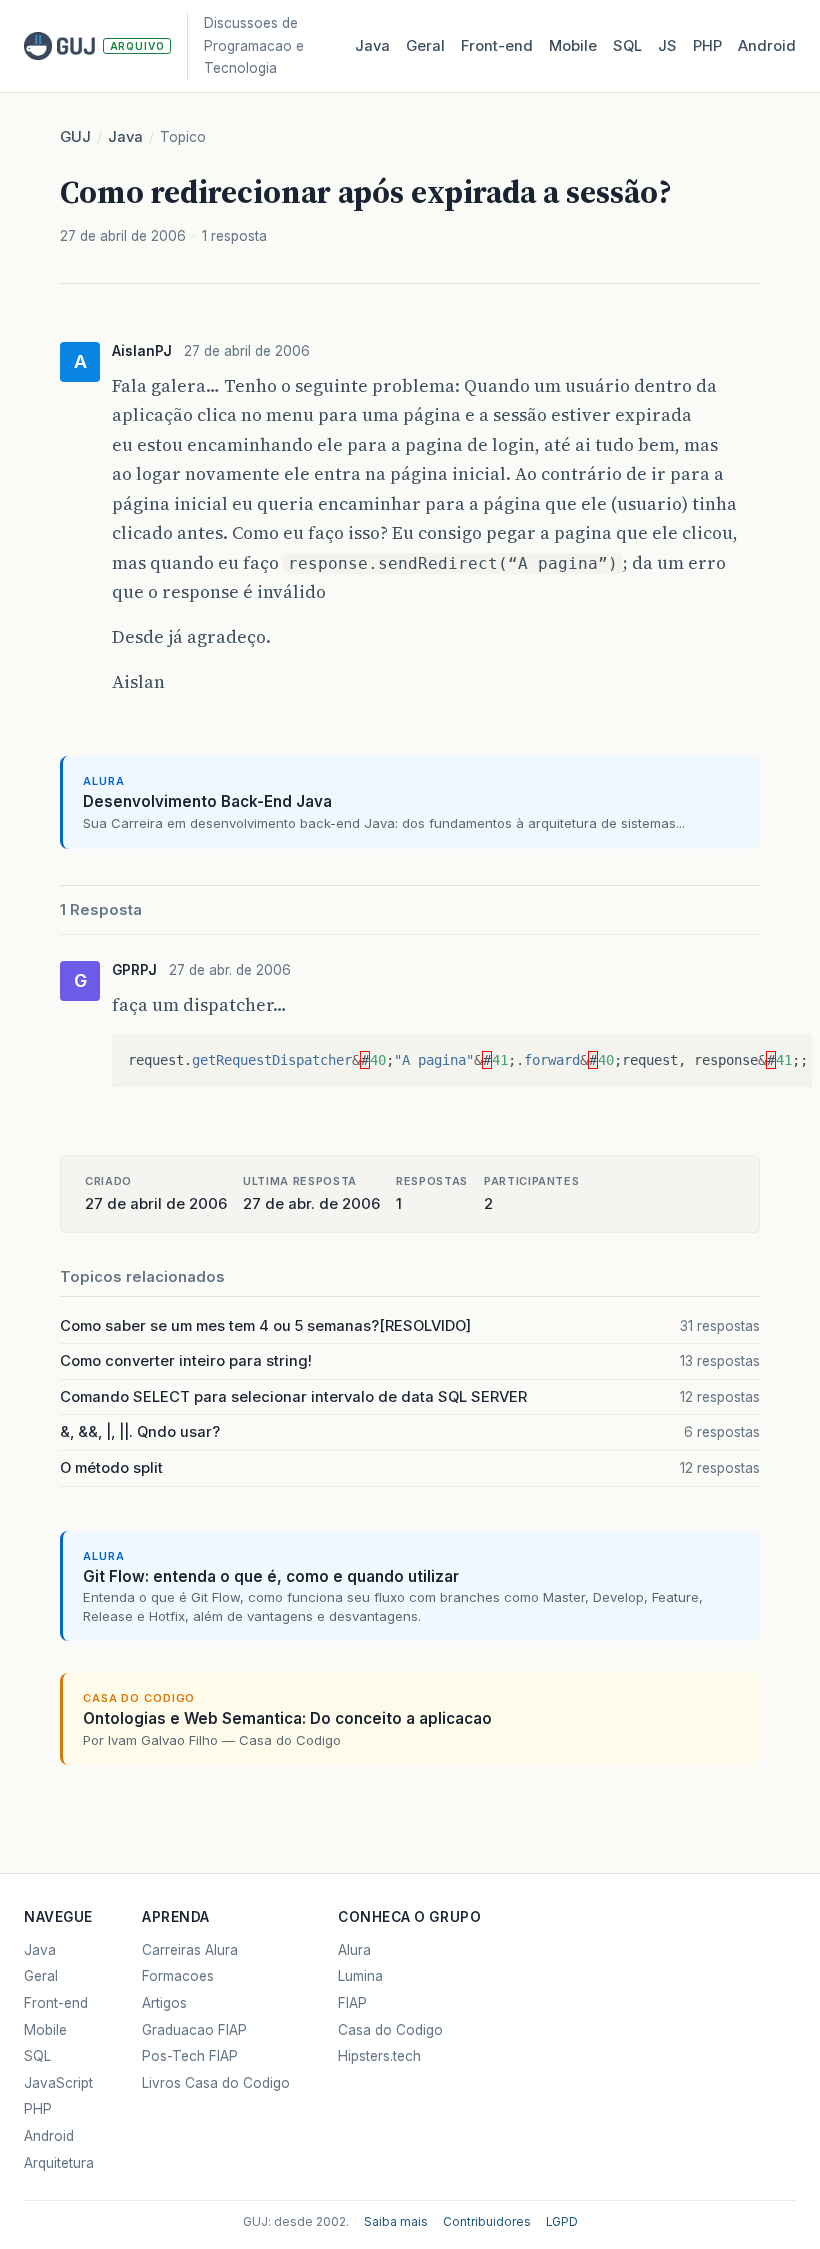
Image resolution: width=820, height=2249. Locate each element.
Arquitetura (59, 2163)
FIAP (352, 2003)
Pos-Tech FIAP (190, 2056)
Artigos (164, 2003)
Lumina (360, 1976)
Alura (354, 1950)
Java (372, 46)
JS (667, 46)
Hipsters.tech (379, 2056)
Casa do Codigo (390, 2030)
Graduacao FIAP (194, 2030)
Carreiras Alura (190, 1950)
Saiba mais (396, 2222)
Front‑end (497, 46)
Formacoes (178, 1976)
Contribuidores (487, 2222)
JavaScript (58, 2083)
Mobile (573, 46)
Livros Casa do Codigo (216, 2083)
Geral (425, 46)
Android (767, 46)
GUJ (75, 137)
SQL (627, 46)
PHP (707, 46)
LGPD (562, 2222)
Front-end (56, 2003)
